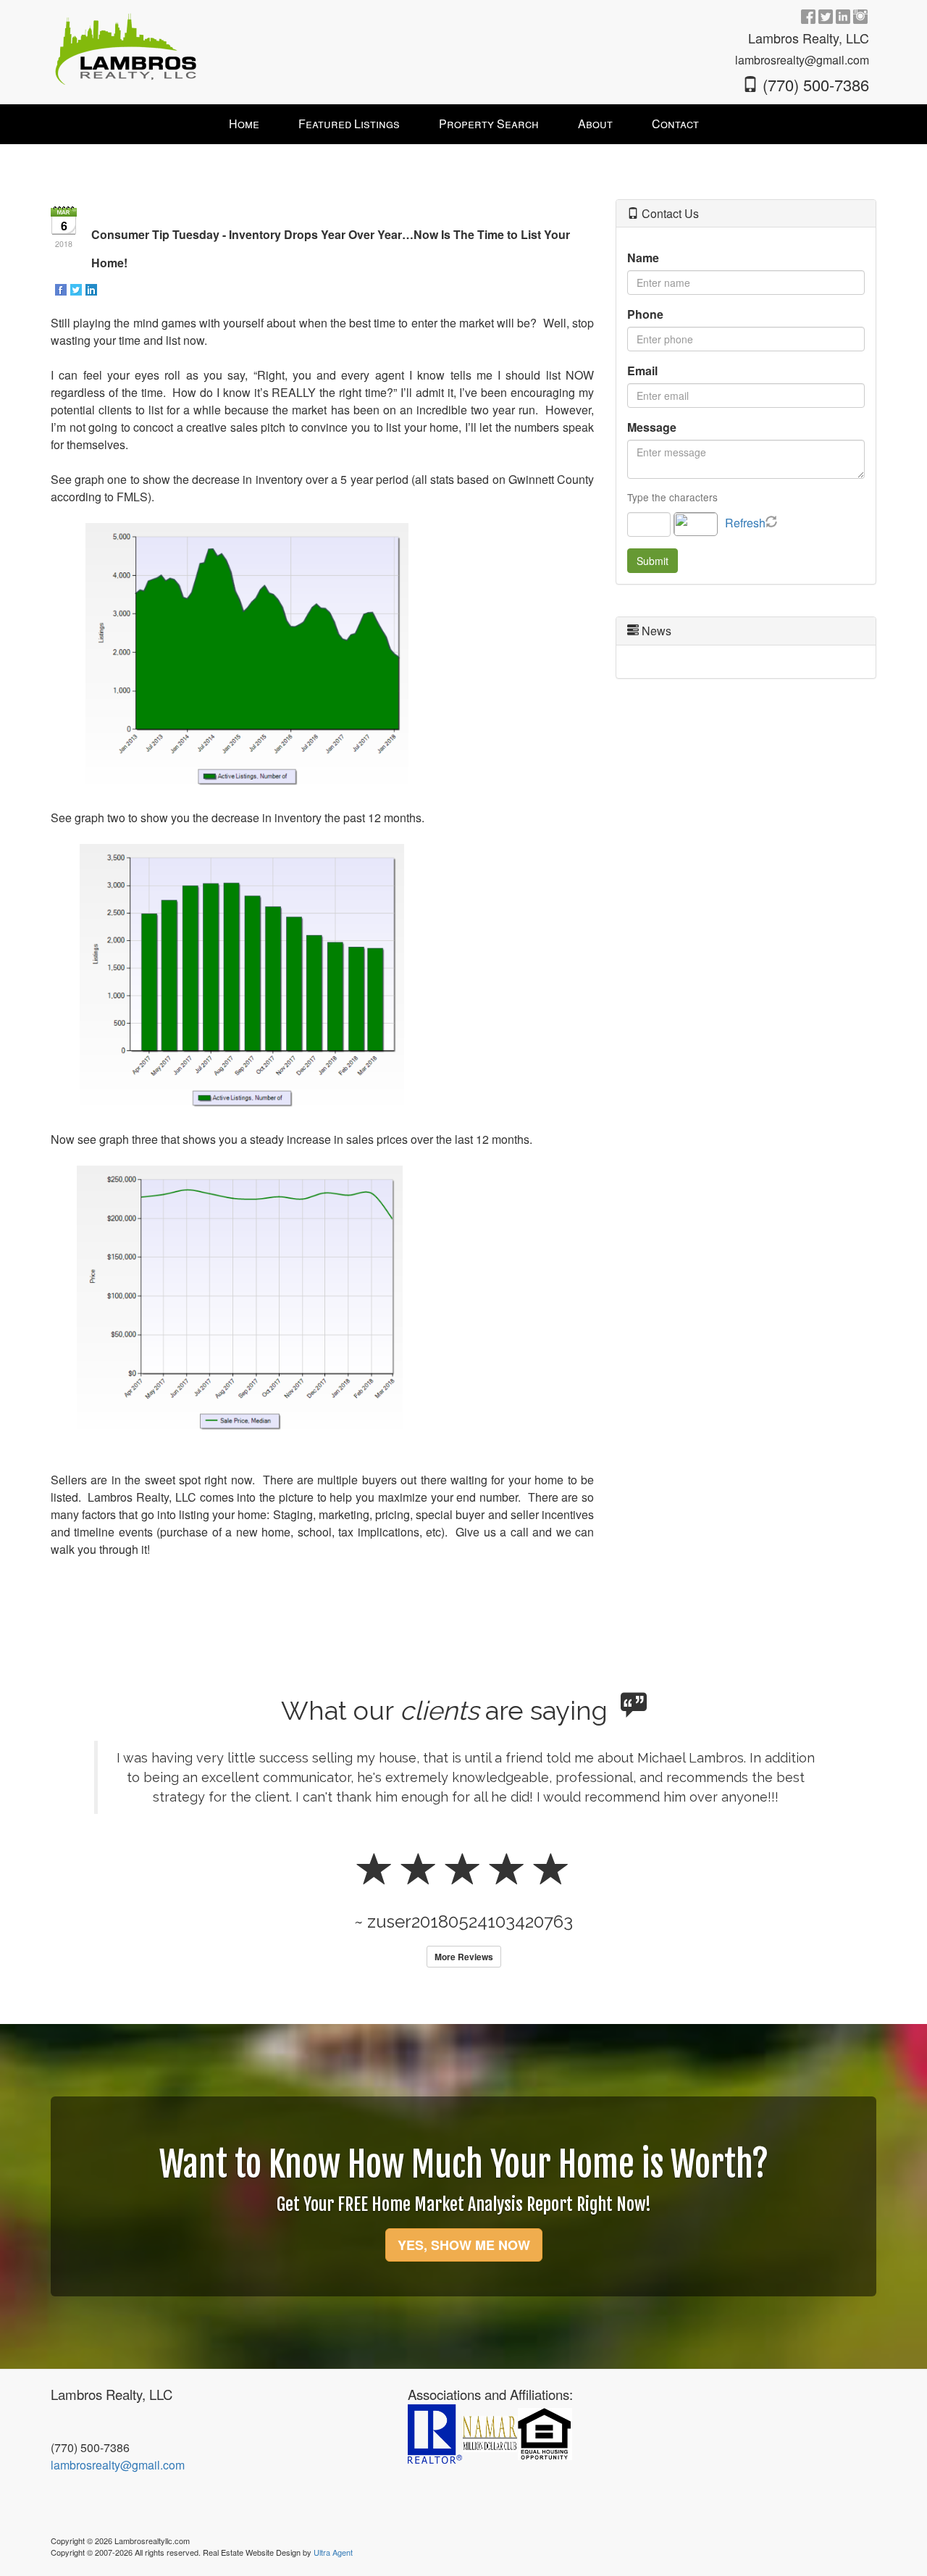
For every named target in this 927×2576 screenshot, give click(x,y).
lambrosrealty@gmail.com (118, 2465)
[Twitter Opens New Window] (826, 16)
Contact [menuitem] (675, 124)
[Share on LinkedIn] (92, 289)
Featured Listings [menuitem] (349, 124)
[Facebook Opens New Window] (808, 16)
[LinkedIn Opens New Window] (843, 16)
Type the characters (672, 497)
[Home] (126, 47)
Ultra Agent (333, 2552)
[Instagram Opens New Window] (860, 16)
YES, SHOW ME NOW (464, 2245)
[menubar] (464, 124)
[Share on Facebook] (62, 289)
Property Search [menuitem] (489, 124)
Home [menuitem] (244, 124)
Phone (645, 314)
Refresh (745, 523)
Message (652, 427)
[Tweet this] (77, 289)
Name (643, 258)
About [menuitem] (595, 124)
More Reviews (464, 1957)
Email (642, 371)
